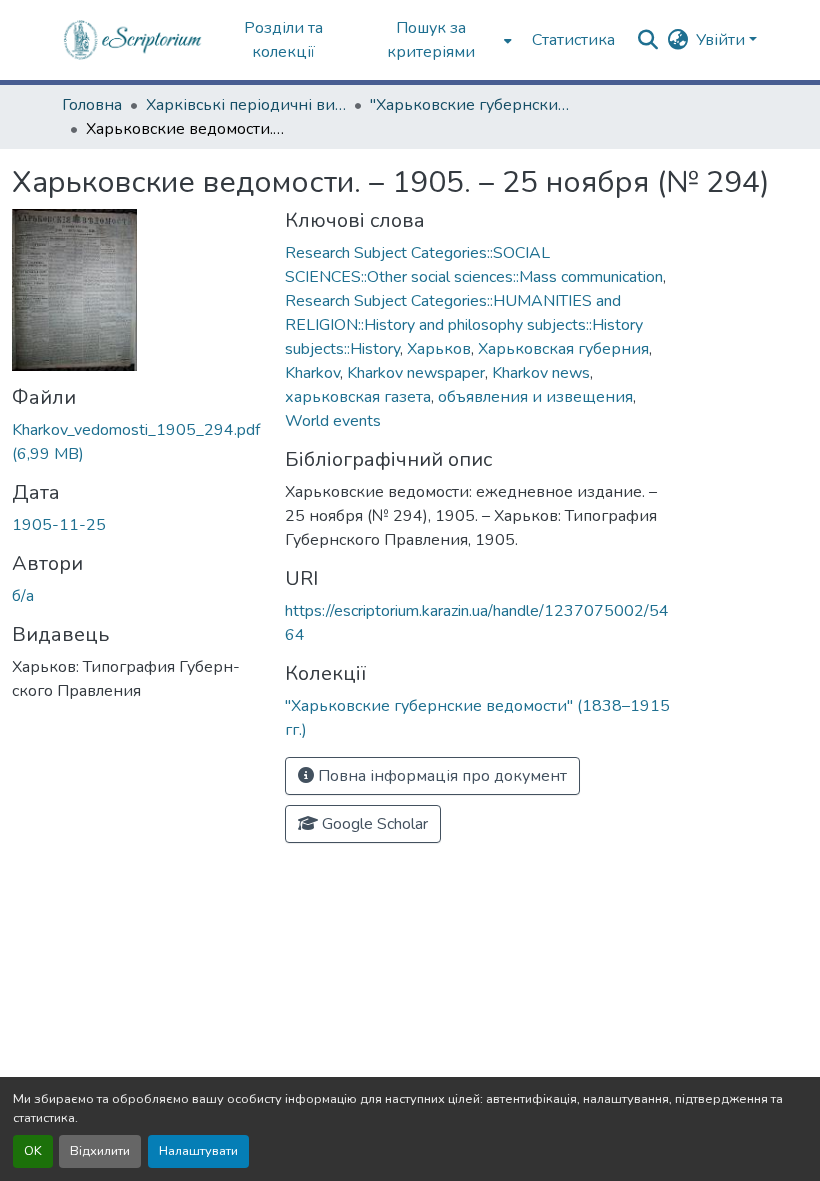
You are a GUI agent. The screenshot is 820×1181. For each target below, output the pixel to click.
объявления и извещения (535, 397)
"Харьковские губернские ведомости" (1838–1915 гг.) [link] (470, 105)
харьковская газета (358, 397)
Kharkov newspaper (416, 373)
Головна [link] (92, 105)
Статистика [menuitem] (573, 40)
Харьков (439, 349)
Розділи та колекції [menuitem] (283, 40)
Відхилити (100, 1151)
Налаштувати (198, 1151)
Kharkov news (541, 373)
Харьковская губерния (563, 349)
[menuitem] (437, 40)
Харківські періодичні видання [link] (246, 105)
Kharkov (312, 373)
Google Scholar (373, 824)
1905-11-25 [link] (59, 525)
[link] (136, 442)
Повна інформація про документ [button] (440, 776)
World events (333, 421)
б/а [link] (23, 596)
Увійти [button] (722, 40)
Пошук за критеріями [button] (431, 40)
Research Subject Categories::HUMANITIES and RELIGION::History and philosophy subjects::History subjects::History (464, 325)
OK (33, 1151)
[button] (133, 40)
